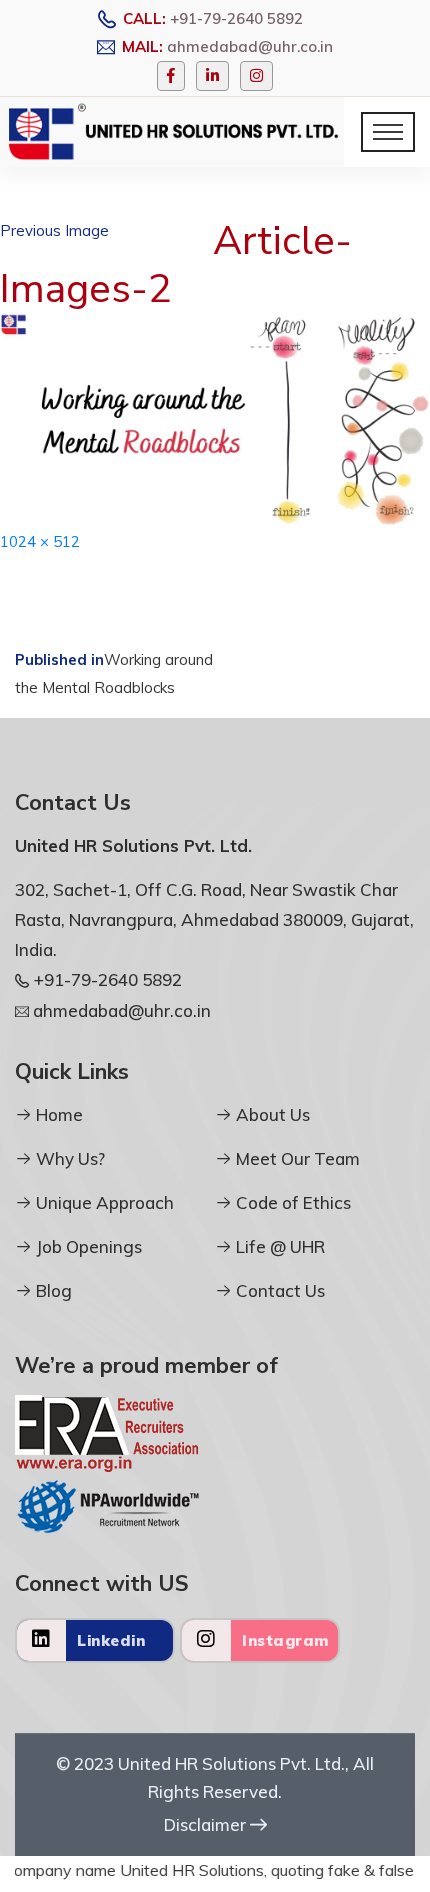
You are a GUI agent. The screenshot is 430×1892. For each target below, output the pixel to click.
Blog (52, 1290)
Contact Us (278, 1290)
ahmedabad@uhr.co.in (250, 46)
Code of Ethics (291, 1202)
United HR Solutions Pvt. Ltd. (231, 1763)
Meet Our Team (296, 1158)
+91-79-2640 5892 (236, 18)
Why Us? (68, 1158)
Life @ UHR (278, 1246)
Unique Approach (103, 1202)
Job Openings (87, 1246)
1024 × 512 (40, 541)
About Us (271, 1114)
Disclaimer (207, 1824)
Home (57, 1114)
